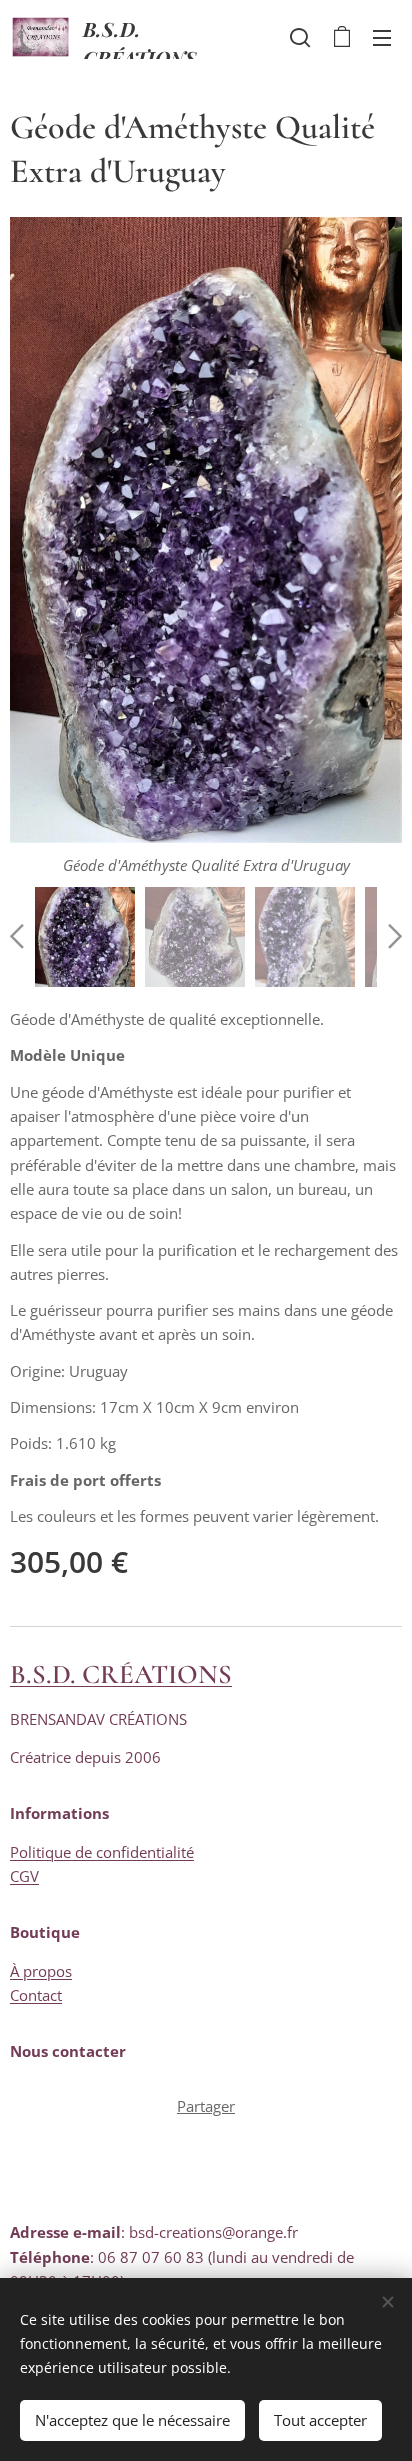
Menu (382, 37)
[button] (300, 37)
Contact (36, 1995)
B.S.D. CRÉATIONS (121, 1674)
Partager (206, 2106)
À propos (41, 1971)
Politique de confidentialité (102, 1852)
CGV (24, 1876)
